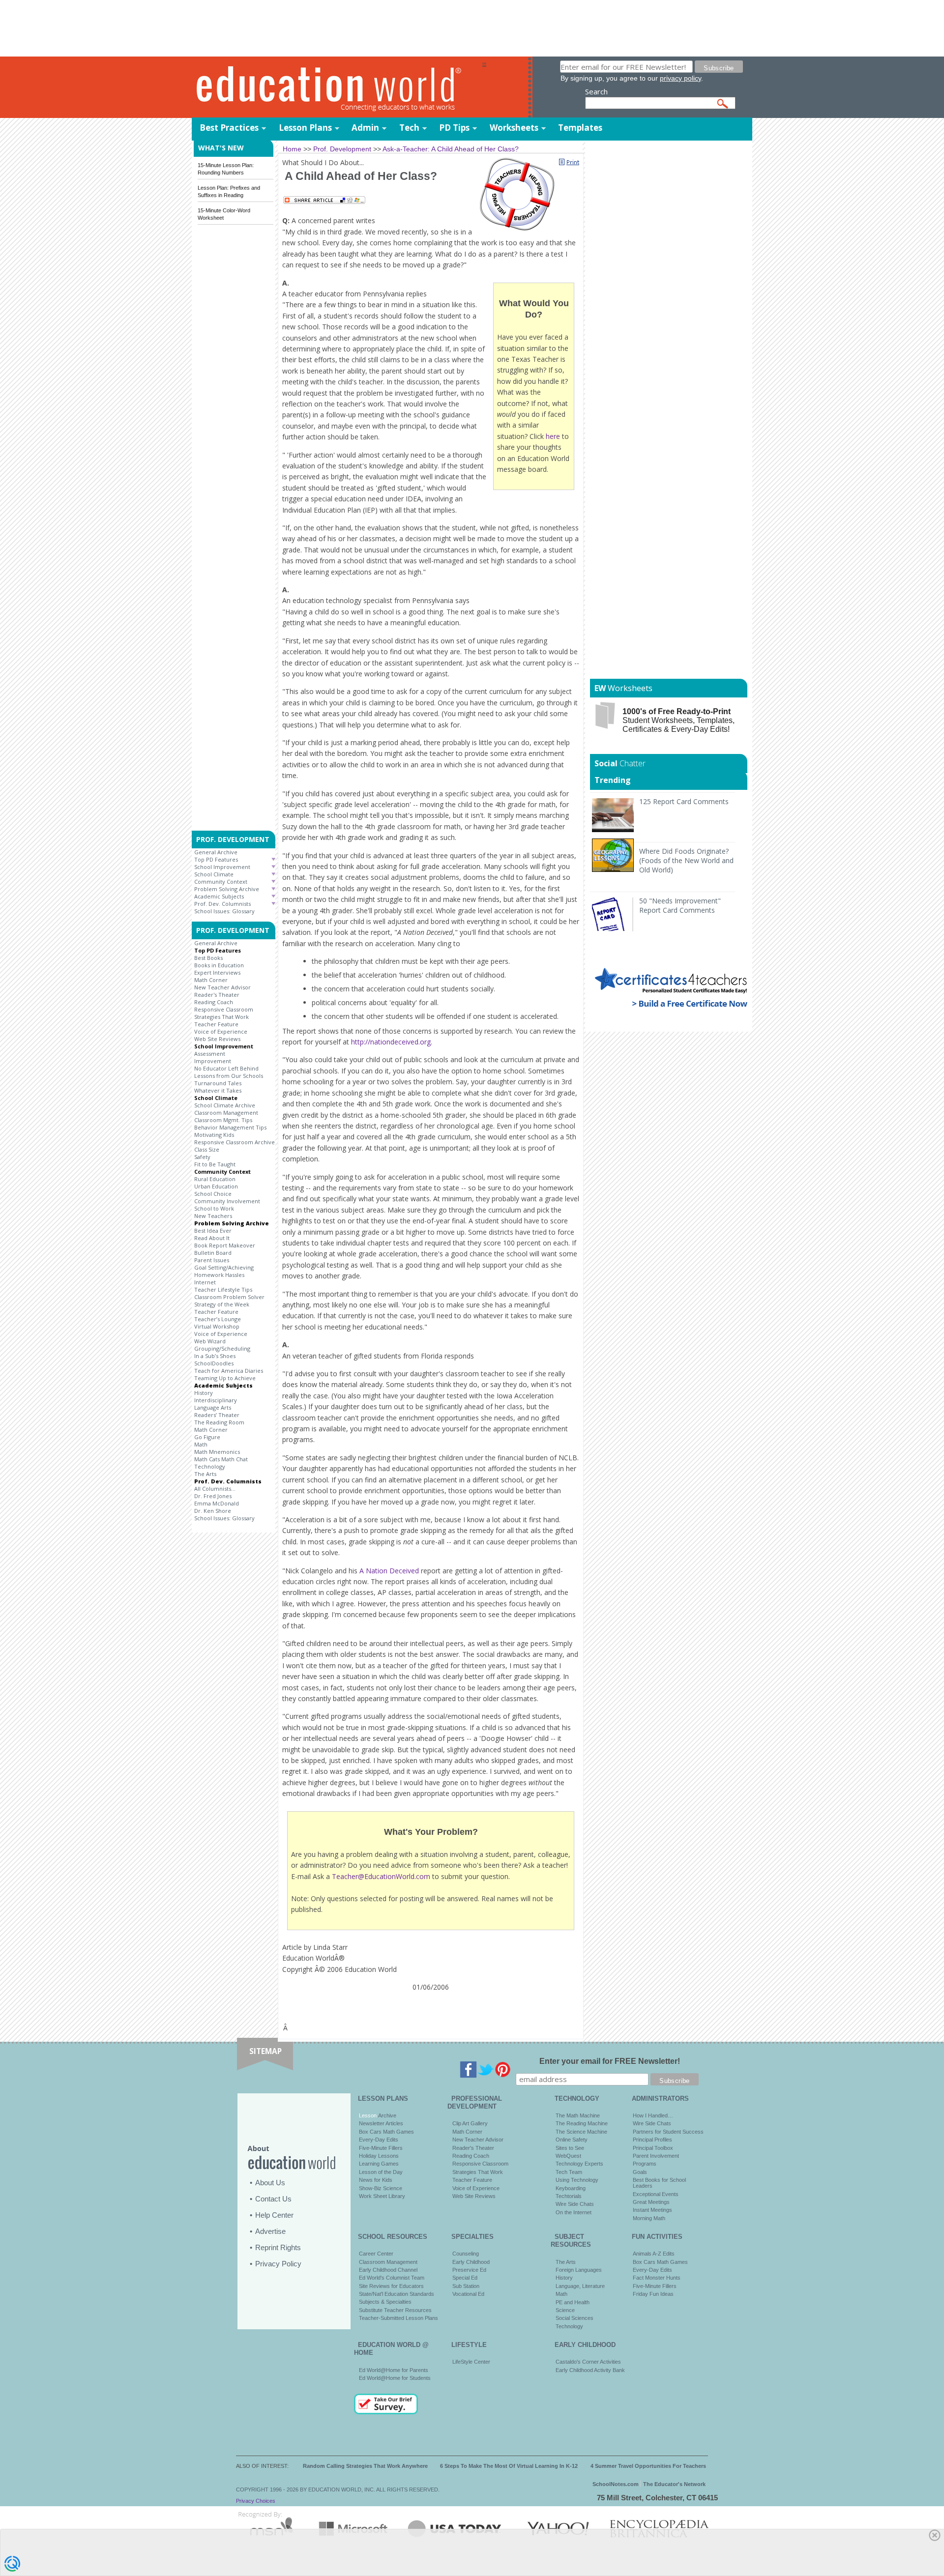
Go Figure (207, 1437)
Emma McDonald (217, 1503)
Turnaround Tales (218, 1083)
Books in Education (219, 965)
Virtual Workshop (217, 1326)
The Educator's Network (674, 2484)
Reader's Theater (217, 995)
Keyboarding (571, 2188)
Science (565, 2310)
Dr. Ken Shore (213, 1511)
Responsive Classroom (224, 1009)
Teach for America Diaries (229, 1371)
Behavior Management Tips (230, 1127)
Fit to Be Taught (215, 1164)
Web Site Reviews (217, 1039)
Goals (640, 2172)
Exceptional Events (656, 2194)
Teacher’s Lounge (218, 1319)
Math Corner (211, 980)
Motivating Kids (214, 1135)
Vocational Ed (468, 2294)
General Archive (216, 852)
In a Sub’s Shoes (215, 1356)
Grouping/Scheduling (222, 1348)
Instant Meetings (652, 2210)
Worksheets (514, 128)
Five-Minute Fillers (381, 2148)
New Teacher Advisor (222, 987)
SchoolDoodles (214, 1363)
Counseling (466, 2254)
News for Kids (376, 2180)
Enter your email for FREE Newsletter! (610, 2061)
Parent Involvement (656, 2156)
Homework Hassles (219, 1275)
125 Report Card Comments (684, 801)
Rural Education (215, 1179)
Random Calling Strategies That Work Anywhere (365, 2466)
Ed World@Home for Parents (394, 2370)
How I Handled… (653, 2115)
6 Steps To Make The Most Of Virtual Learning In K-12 (509, 2466)
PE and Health (573, 2302)
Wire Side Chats (575, 2204)
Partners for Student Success (668, 2132)
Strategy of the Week (222, 1304)
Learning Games (379, 2164)
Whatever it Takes (218, 1090)
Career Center (376, 2254)
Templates (580, 128)
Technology (210, 1466)
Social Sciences (575, 2318)
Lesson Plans (305, 128)
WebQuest (568, 2156)
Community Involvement (227, 1201)
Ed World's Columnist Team (392, 2278)
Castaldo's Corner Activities (588, 2362)
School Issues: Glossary (224, 911)
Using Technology (577, 2180)
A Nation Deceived (389, 1571)
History (204, 1393)
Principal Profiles (652, 2140)
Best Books (208, 958)
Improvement (213, 1061)
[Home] (337, 88)
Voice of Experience (221, 1031)
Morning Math (649, 2218)
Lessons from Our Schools (229, 1076)
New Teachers (213, 1216)
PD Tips (454, 128)
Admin (365, 128)
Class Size (207, 1149)
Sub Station (466, 2286)
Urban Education (216, 1186)
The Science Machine (581, 2132)
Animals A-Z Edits (654, 2254)
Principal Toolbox (653, 2148)
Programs (645, 2164)
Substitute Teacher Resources (395, 2310)
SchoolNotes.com (616, 2484)
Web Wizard (210, 1341)
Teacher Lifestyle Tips (223, 1289)
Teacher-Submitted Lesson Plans (398, 2318)
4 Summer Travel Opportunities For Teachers (648, 2466)
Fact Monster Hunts (657, 2278)
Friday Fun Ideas (653, 2294)
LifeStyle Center (471, 2362)
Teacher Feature (216, 1024)
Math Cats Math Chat (221, 1459)
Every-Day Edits (379, 2140)
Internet (205, 1282)
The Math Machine (578, 2115)
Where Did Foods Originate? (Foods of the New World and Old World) (686, 860)
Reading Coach (214, 1002)
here (553, 436)
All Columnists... (215, 1489)
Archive (386, 2115)
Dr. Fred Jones (213, 1496)
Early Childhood (471, 2262)
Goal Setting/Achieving (224, 1267)
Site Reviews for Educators (391, 2286)
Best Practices (229, 128)
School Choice (213, 1194)
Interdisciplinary (216, 1400)
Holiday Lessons (379, 2156)
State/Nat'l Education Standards (397, 2294)
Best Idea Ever (213, 1230)
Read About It (212, 1238)
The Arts (205, 1474)
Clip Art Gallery (470, 2123)
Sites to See (570, 2148)
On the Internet (574, 2212)
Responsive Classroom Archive (235, 1142)
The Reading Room (219, 1422)
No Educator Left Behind (226, 1068)
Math (201, 1444)
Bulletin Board (213, 1253)
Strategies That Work (221, 1017)
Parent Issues (212, 1260)
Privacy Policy (278, 2264)
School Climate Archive (225, 1105)
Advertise (270, 2231)
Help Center (274, 2215)
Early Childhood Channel (388, 2270)
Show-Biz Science (381, 2188)
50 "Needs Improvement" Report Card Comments (680, 905)
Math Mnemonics (217, 1452)
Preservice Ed (469, 2270)
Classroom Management (226, 1113)
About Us (270, 2183)
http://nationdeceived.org (391, 1042)
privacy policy (680, 78)
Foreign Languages (579, 2270)
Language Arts (213, 1407)
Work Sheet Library (382, 2196)
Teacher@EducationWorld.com (381, 1876)
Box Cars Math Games (386, 2132)
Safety (202, 1157)
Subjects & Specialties (385, 2302)
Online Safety (572, 2140)
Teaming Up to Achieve (225, 1378)
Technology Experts (579, 2164)
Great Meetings (651, 2202)
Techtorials (569, 2196)
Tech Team (569, 2172)
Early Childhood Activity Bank (590, 2370)
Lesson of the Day (381, 2172)
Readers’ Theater (217, 1415)
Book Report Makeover (225, 1245)
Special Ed (465, 2278)
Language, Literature (580, 2286)
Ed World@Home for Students (395, 2378)
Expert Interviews (217, 972)
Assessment (210, 1054)
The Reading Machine (582, 2123)
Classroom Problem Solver (229, 1297)
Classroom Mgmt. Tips (223, 1120)
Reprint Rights (278, 2247)
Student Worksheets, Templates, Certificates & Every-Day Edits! (678, 720)
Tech (409, 128)
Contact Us (273, 2199)
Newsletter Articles (381, 2123)
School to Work (214, 1208)
